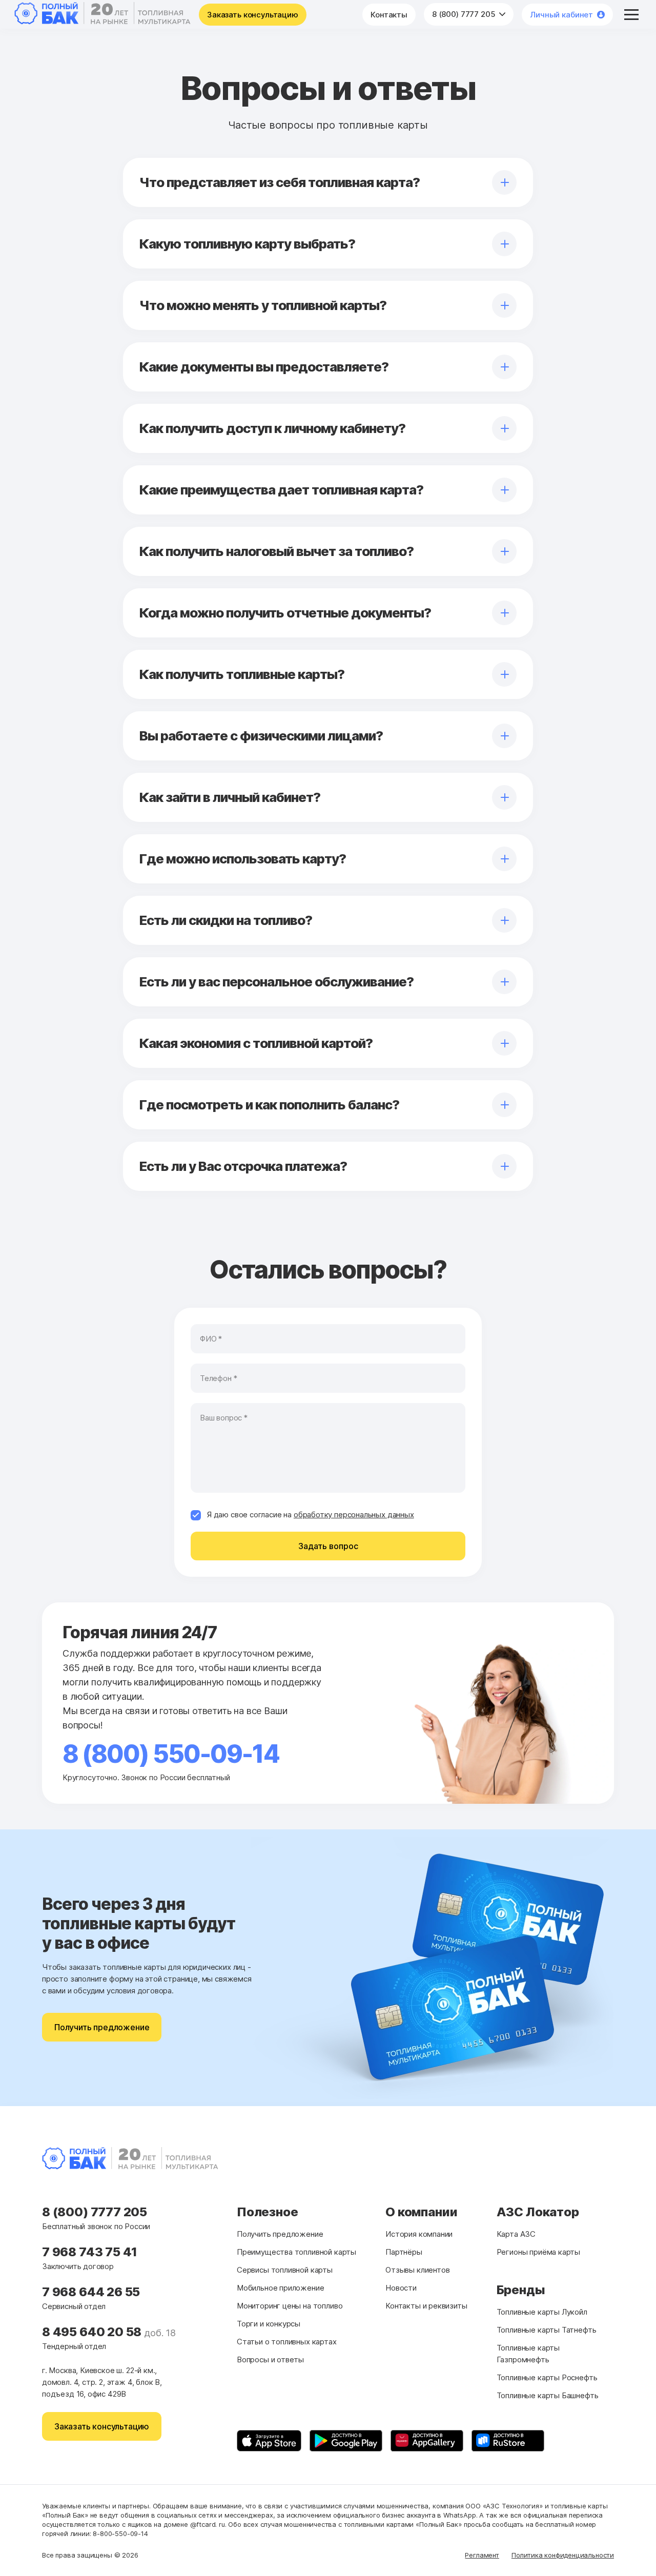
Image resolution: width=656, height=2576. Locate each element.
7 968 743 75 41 (90, 2252)
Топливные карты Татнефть (547, 2330)
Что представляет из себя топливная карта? (280, 182)
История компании (419, 2234)
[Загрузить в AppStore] (269, 2441)
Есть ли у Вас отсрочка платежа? (243, 1166)
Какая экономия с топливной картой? (256, 1043)
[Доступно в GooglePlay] (346, 2441)
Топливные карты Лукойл (542, 2312)
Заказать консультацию (253, 15)
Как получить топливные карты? (242, 674)
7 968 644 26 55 (91, 2292)
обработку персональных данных (354, 1514)
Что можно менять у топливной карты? (263, 305)
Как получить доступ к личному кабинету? (272, 428)
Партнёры (404, 2252)
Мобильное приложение (280, 2288)
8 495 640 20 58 (93, 2332)
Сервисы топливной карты (285, 2270)
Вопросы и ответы (270, 2359)
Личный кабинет (561, 15)
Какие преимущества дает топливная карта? (281, 490)
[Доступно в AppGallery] (427, 2441)
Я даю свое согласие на (311, 1514)
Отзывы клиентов (417, 2270)
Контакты (389, 15)
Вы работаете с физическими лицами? (261, 736)
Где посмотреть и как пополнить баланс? (269, 1105)
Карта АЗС (516, 2234)
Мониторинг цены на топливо (290, 2306)
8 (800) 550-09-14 (171, 1754)
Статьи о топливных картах (287, 2342)
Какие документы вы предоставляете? (264, 367)
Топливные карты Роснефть (547, 2377)
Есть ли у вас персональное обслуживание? (276, 982)
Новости (401, 2288)
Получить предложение (102, 2027)
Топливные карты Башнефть (548, 2395)
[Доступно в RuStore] (508, 2441)
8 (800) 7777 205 (465, 14)
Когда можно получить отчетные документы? (285, 613)
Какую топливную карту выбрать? (247, 244)
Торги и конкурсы (269, 2324)
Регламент (482, 2555)
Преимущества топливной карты (296, 2252)
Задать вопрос (328, 1546)
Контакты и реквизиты (426, 2306)
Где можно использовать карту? (243, 859)
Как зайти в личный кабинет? (230, 797)
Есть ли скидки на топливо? (226, 920)
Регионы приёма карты (538, 2252)
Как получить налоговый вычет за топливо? (276, 551)
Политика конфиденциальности (563, 2555)
